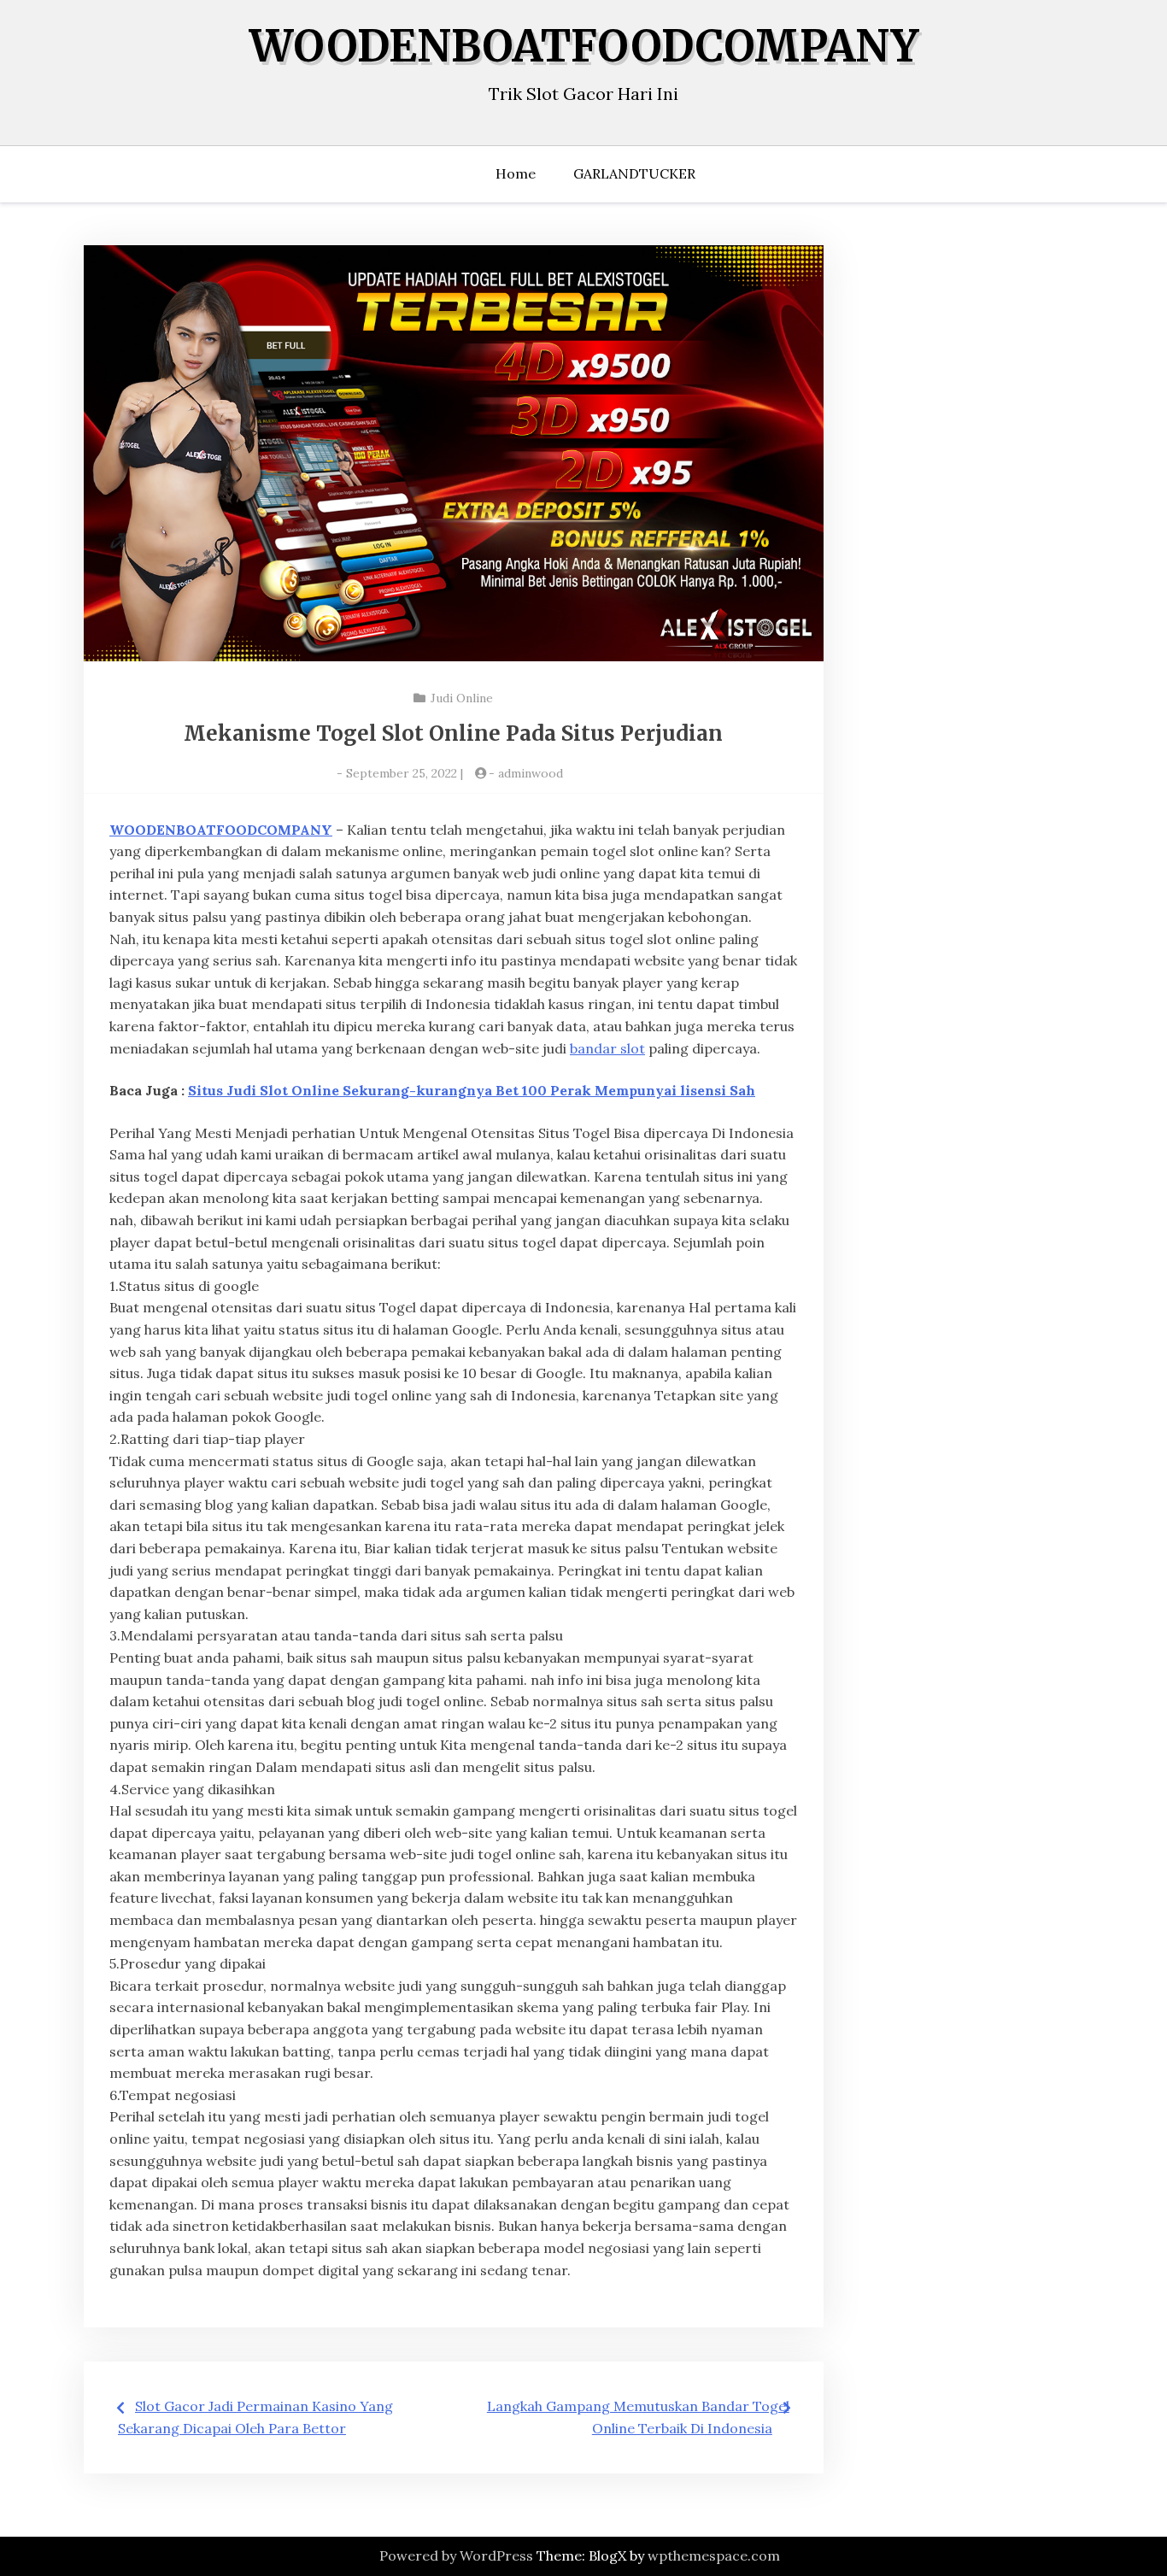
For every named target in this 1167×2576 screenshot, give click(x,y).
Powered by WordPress (456, 2555)
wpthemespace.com (714, 2555)
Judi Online (462, 698)
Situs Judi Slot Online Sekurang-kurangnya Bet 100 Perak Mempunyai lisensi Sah (472, 1090)
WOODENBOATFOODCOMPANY (584, 47)
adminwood (531, 773)
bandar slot (607, 1048)
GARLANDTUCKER (634, 173)
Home (516, 173)
